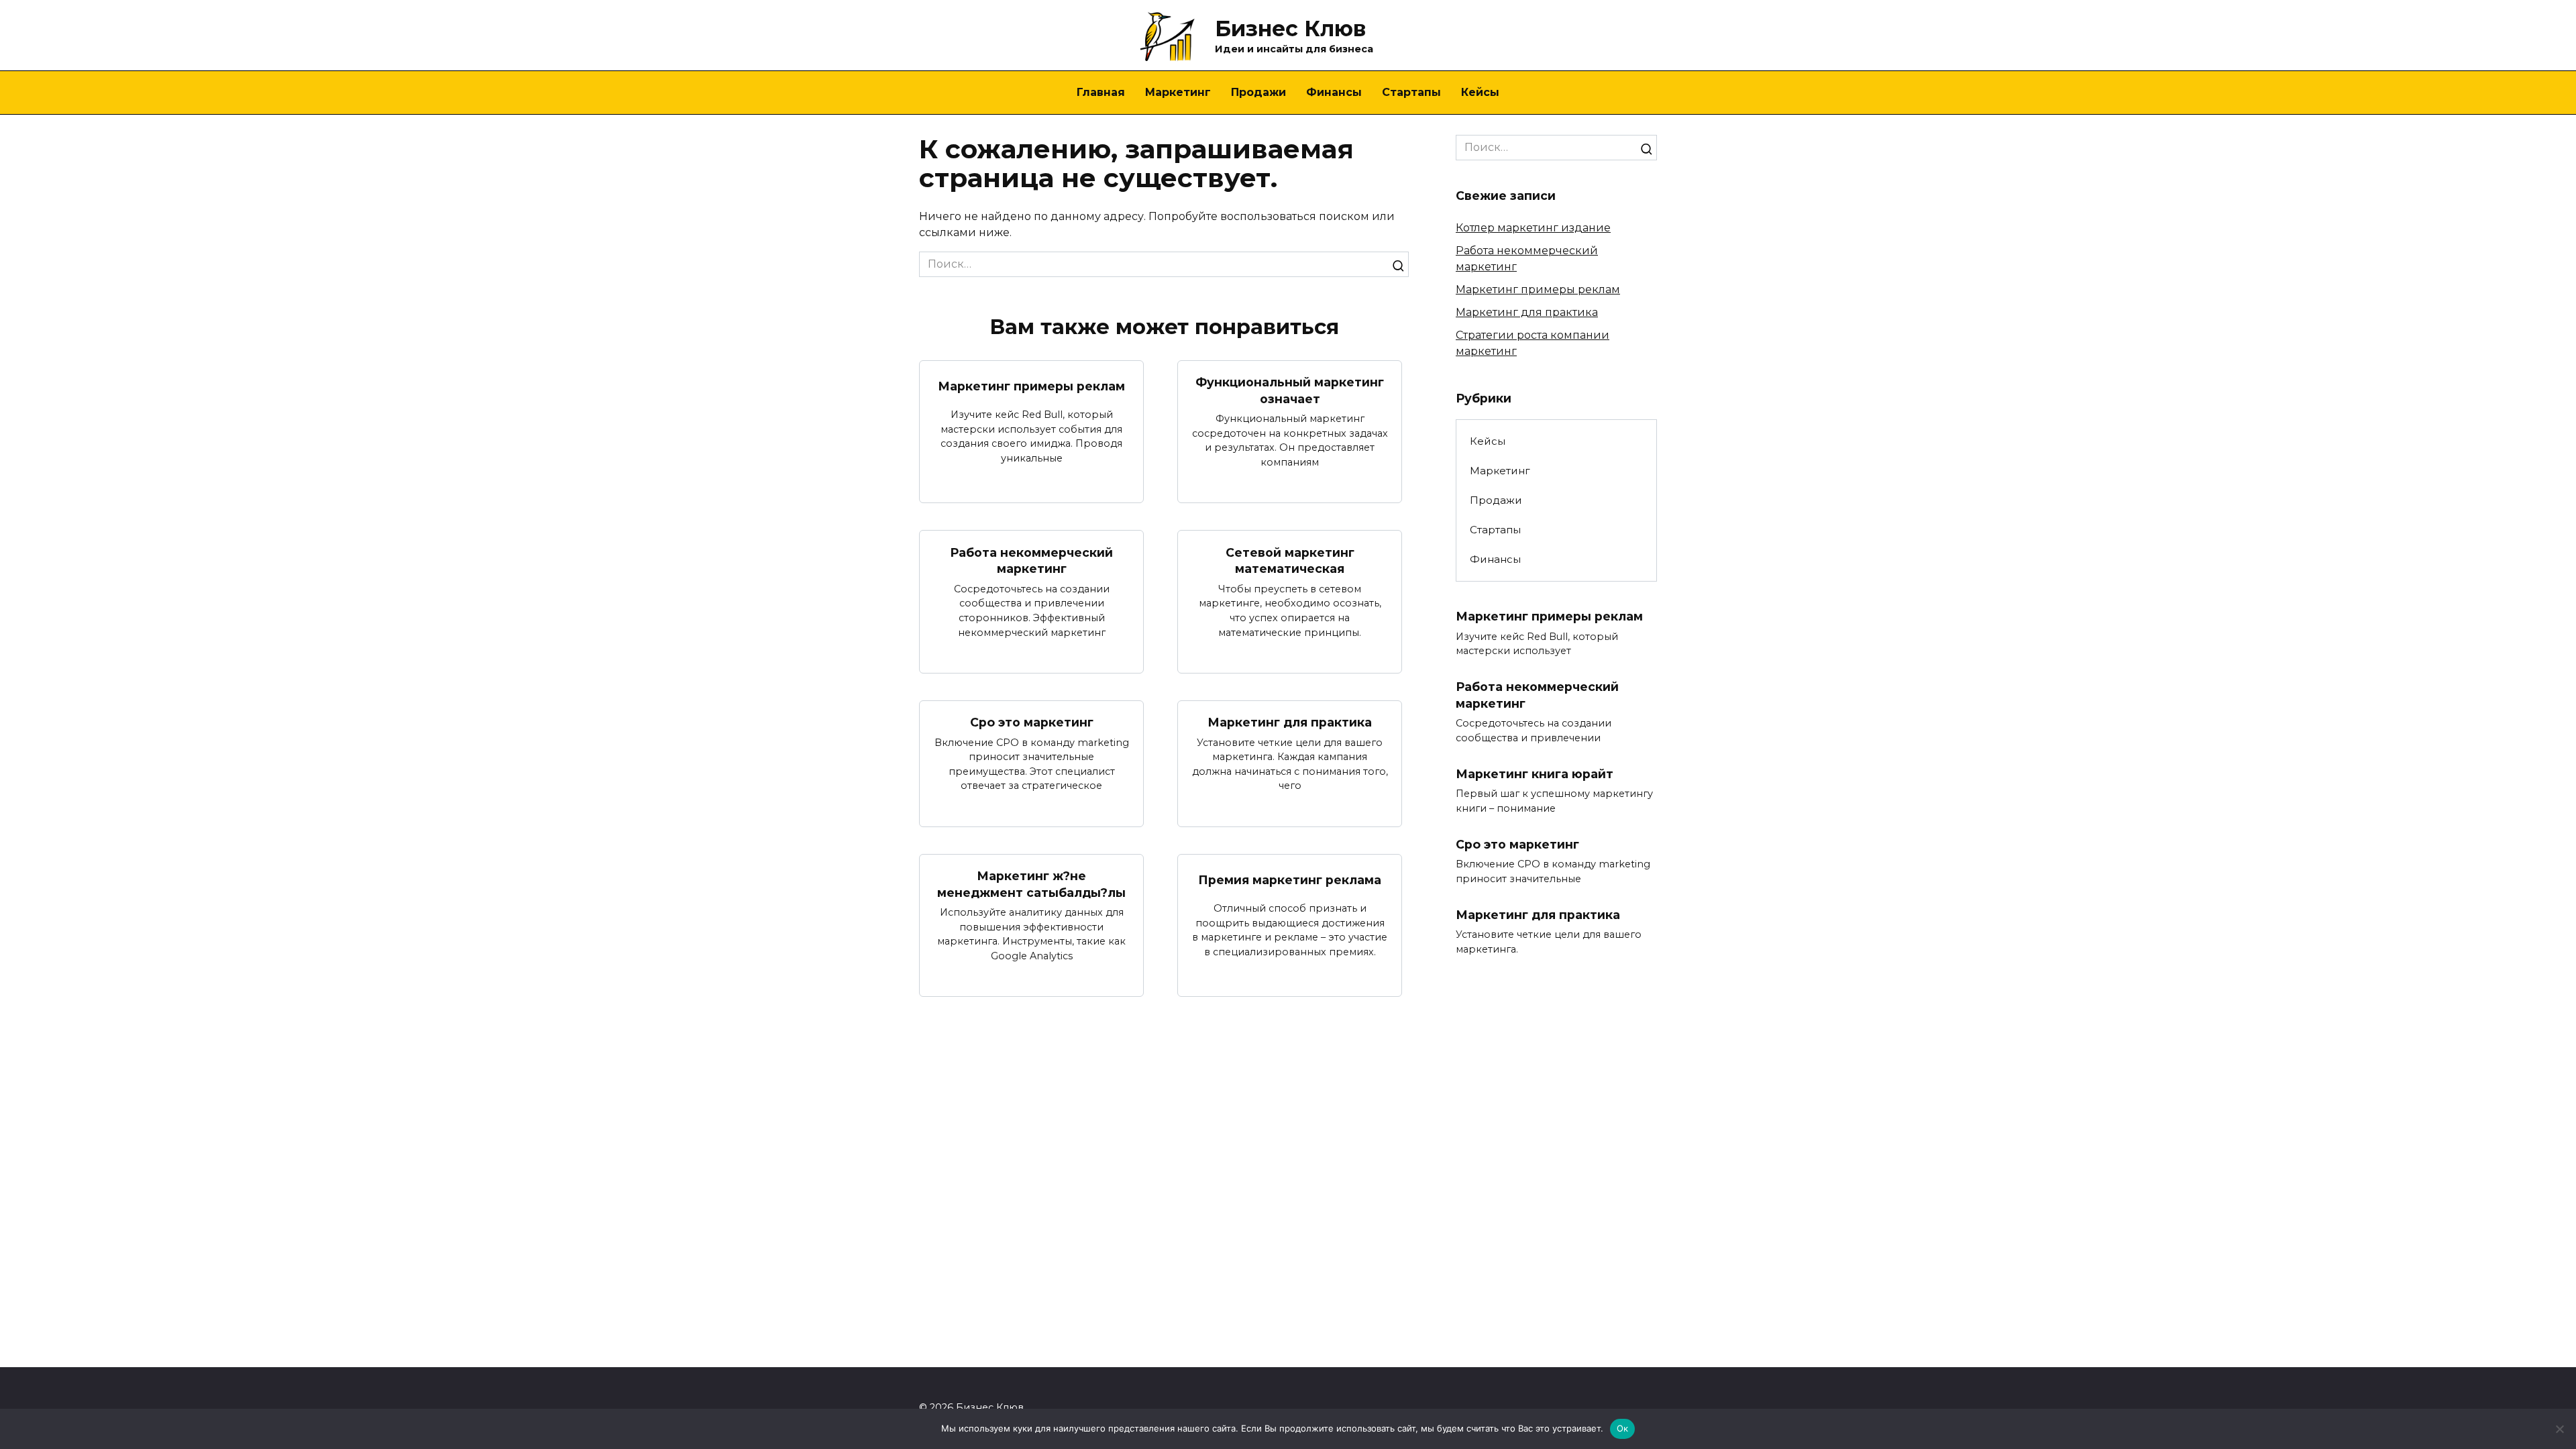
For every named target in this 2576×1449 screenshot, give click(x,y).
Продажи (1258, 92)
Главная (1101, 92)
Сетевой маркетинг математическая (1290, 560)
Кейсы (1480, 92)
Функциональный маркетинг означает (1290, 390)
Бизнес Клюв (1290, 29)
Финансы (1334, 92)
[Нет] (2559, 1429)
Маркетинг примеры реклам (1031, 386)
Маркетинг (1178, 92)
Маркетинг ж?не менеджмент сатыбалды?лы (1031, 884)
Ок (1623, 1428)
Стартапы (1411, 92)
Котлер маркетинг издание (1533, 228)
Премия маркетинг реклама (1290, 880)
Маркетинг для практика (1290, 722)
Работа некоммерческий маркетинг (1031, 560)
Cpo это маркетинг (1032, 722)
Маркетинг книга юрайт (1535, 774)
